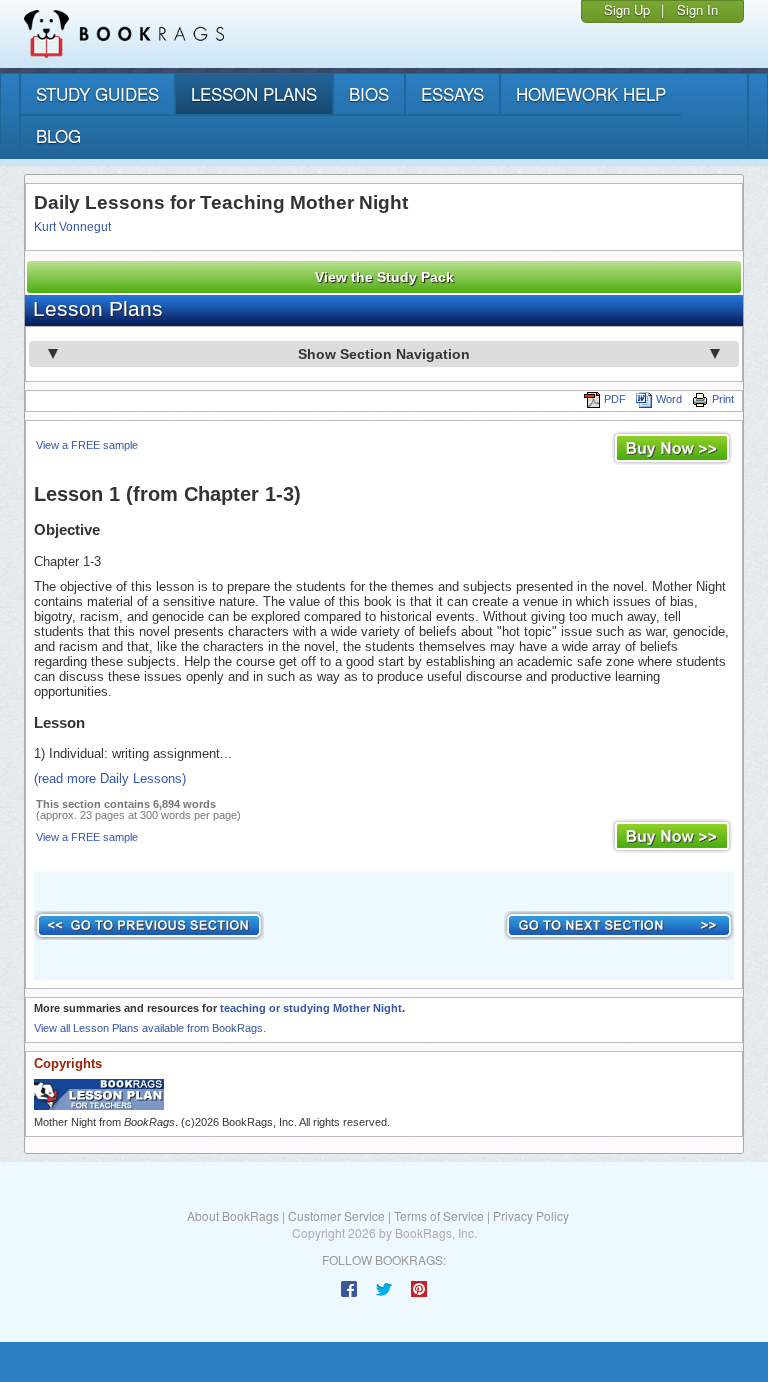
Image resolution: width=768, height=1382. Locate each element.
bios (369, 93)
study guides (97, 93)
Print (723, 399)
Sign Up (627, 9)
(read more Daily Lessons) (110, 778)
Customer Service (336, 1215)
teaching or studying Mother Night (311, 1008)
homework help (591, 93)
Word (669, 399)
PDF (615, 399)
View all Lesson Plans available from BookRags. (150, 1028)
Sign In (697, 9)
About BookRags (233, 1215)
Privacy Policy (531, 1215)
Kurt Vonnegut (72, 227)
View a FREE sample (87, 445)
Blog (58, 135)
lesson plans (254, 93)
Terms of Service (439, 1215)
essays (452, 93)
